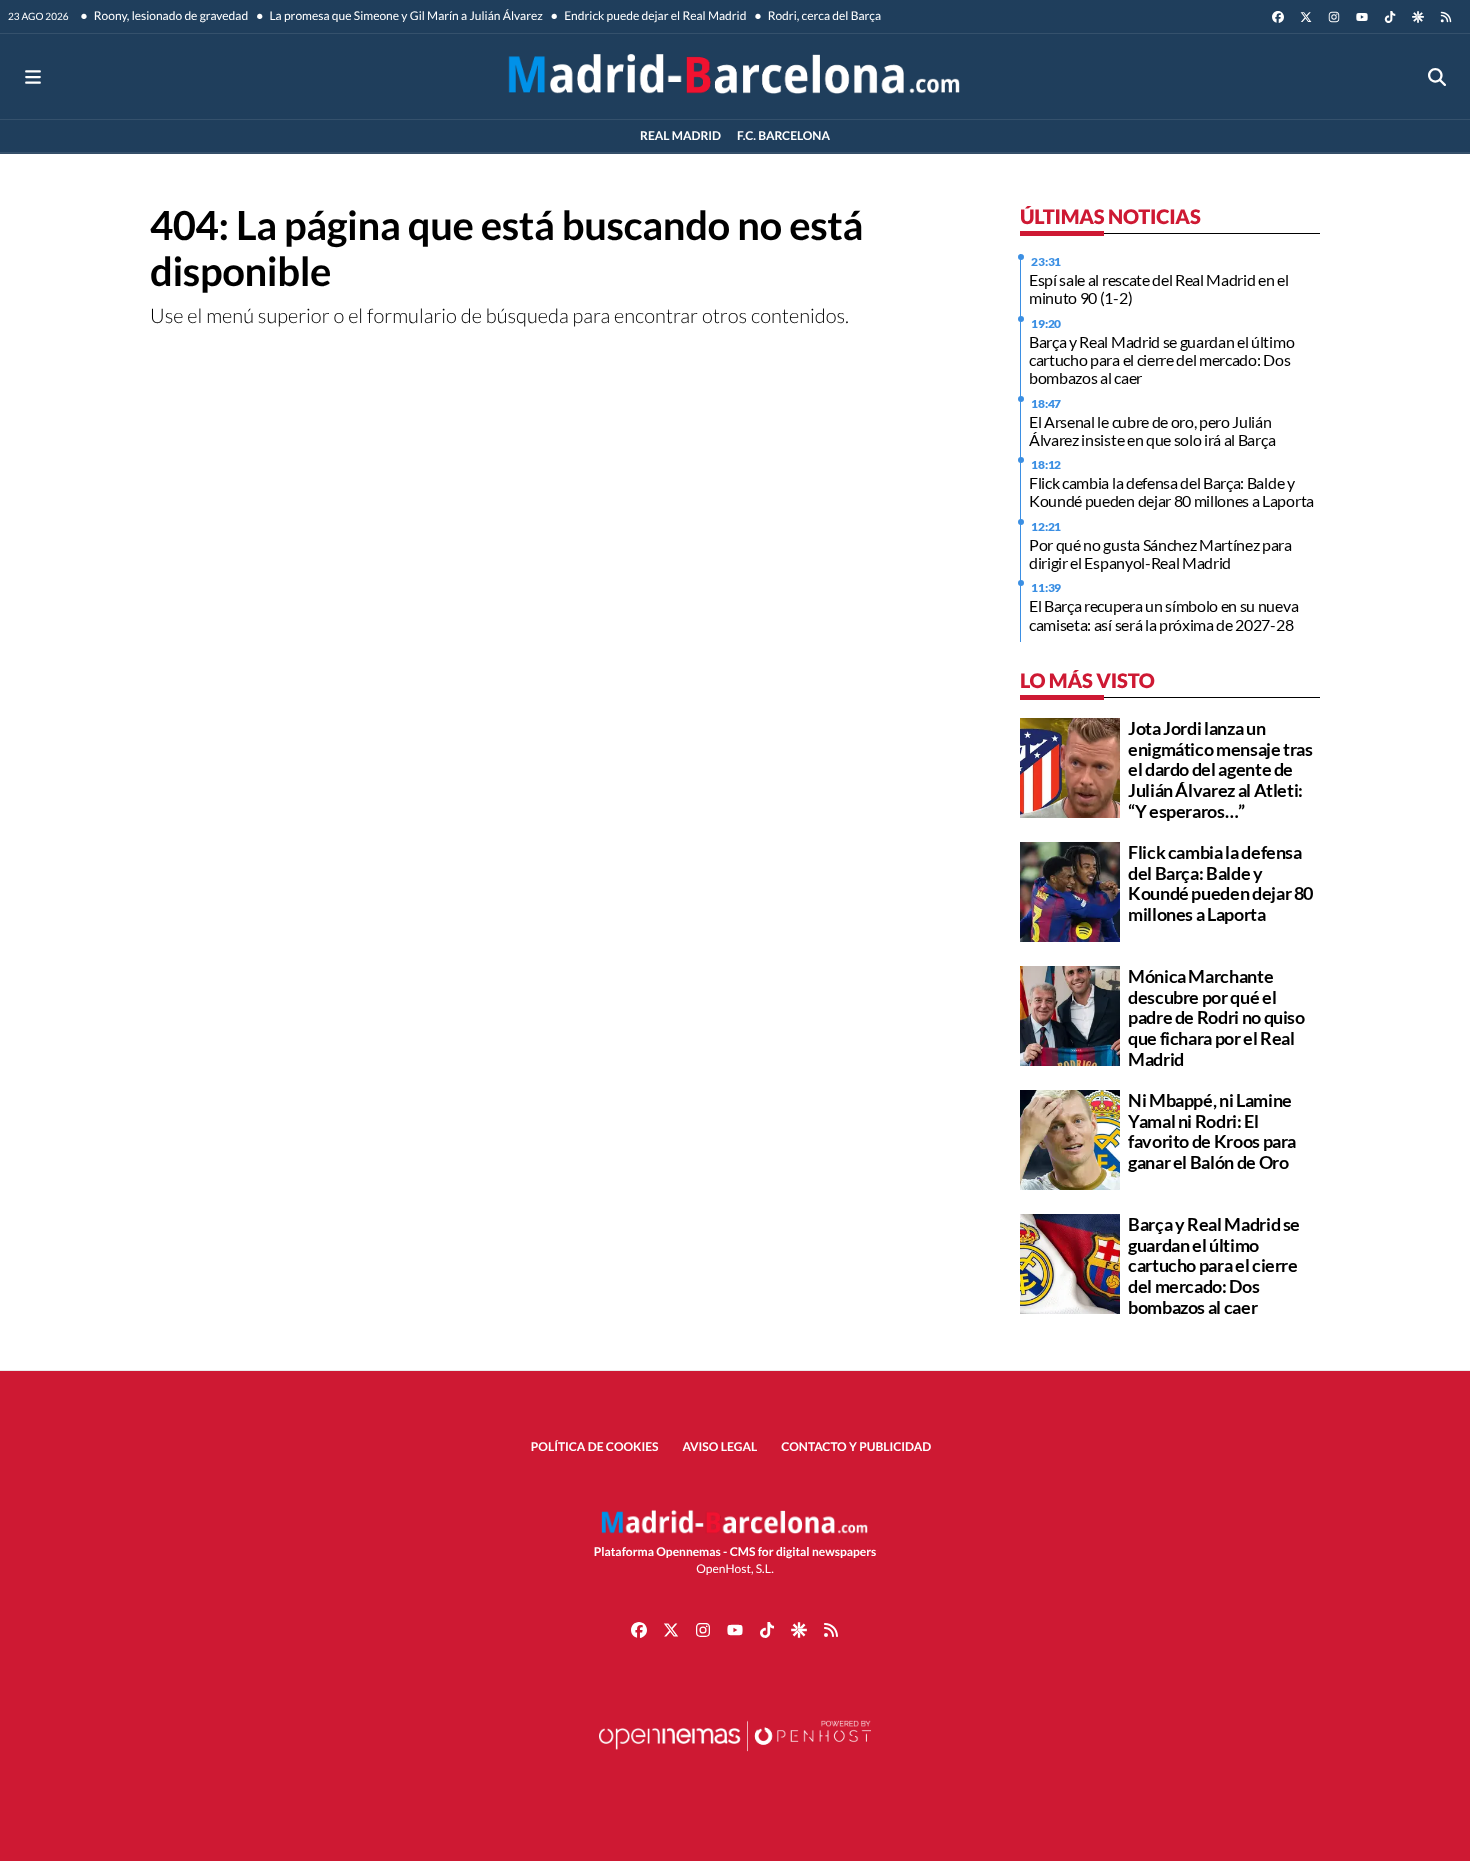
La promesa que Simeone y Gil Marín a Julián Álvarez (405, 15)
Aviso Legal (720, 1446)
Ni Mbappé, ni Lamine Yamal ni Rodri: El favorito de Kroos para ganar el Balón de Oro (1212, 1131)
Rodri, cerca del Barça (823, 15)
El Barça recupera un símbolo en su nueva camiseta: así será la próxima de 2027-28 (1163, 614)
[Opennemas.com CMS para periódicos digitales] (735, 1755)
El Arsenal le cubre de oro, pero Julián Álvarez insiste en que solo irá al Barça (1152, 430)
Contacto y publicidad (856, 1446)
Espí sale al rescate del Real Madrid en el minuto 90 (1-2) (1159, 288)
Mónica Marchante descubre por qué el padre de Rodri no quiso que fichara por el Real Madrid (1216, 1017)
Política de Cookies (595, 1446)
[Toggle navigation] (33, 76)
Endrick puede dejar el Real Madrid (654, 15)
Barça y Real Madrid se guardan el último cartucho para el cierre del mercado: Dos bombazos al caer (1161, 360)
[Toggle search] (1437, 76)
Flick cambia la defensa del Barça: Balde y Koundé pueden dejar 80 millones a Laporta (1171, 491)
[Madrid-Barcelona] (734, 76)
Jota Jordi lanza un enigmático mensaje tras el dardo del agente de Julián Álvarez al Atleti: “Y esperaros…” (1220, 769)
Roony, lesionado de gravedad (170, 15)
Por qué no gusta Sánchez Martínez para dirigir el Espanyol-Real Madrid (1160, 553)
